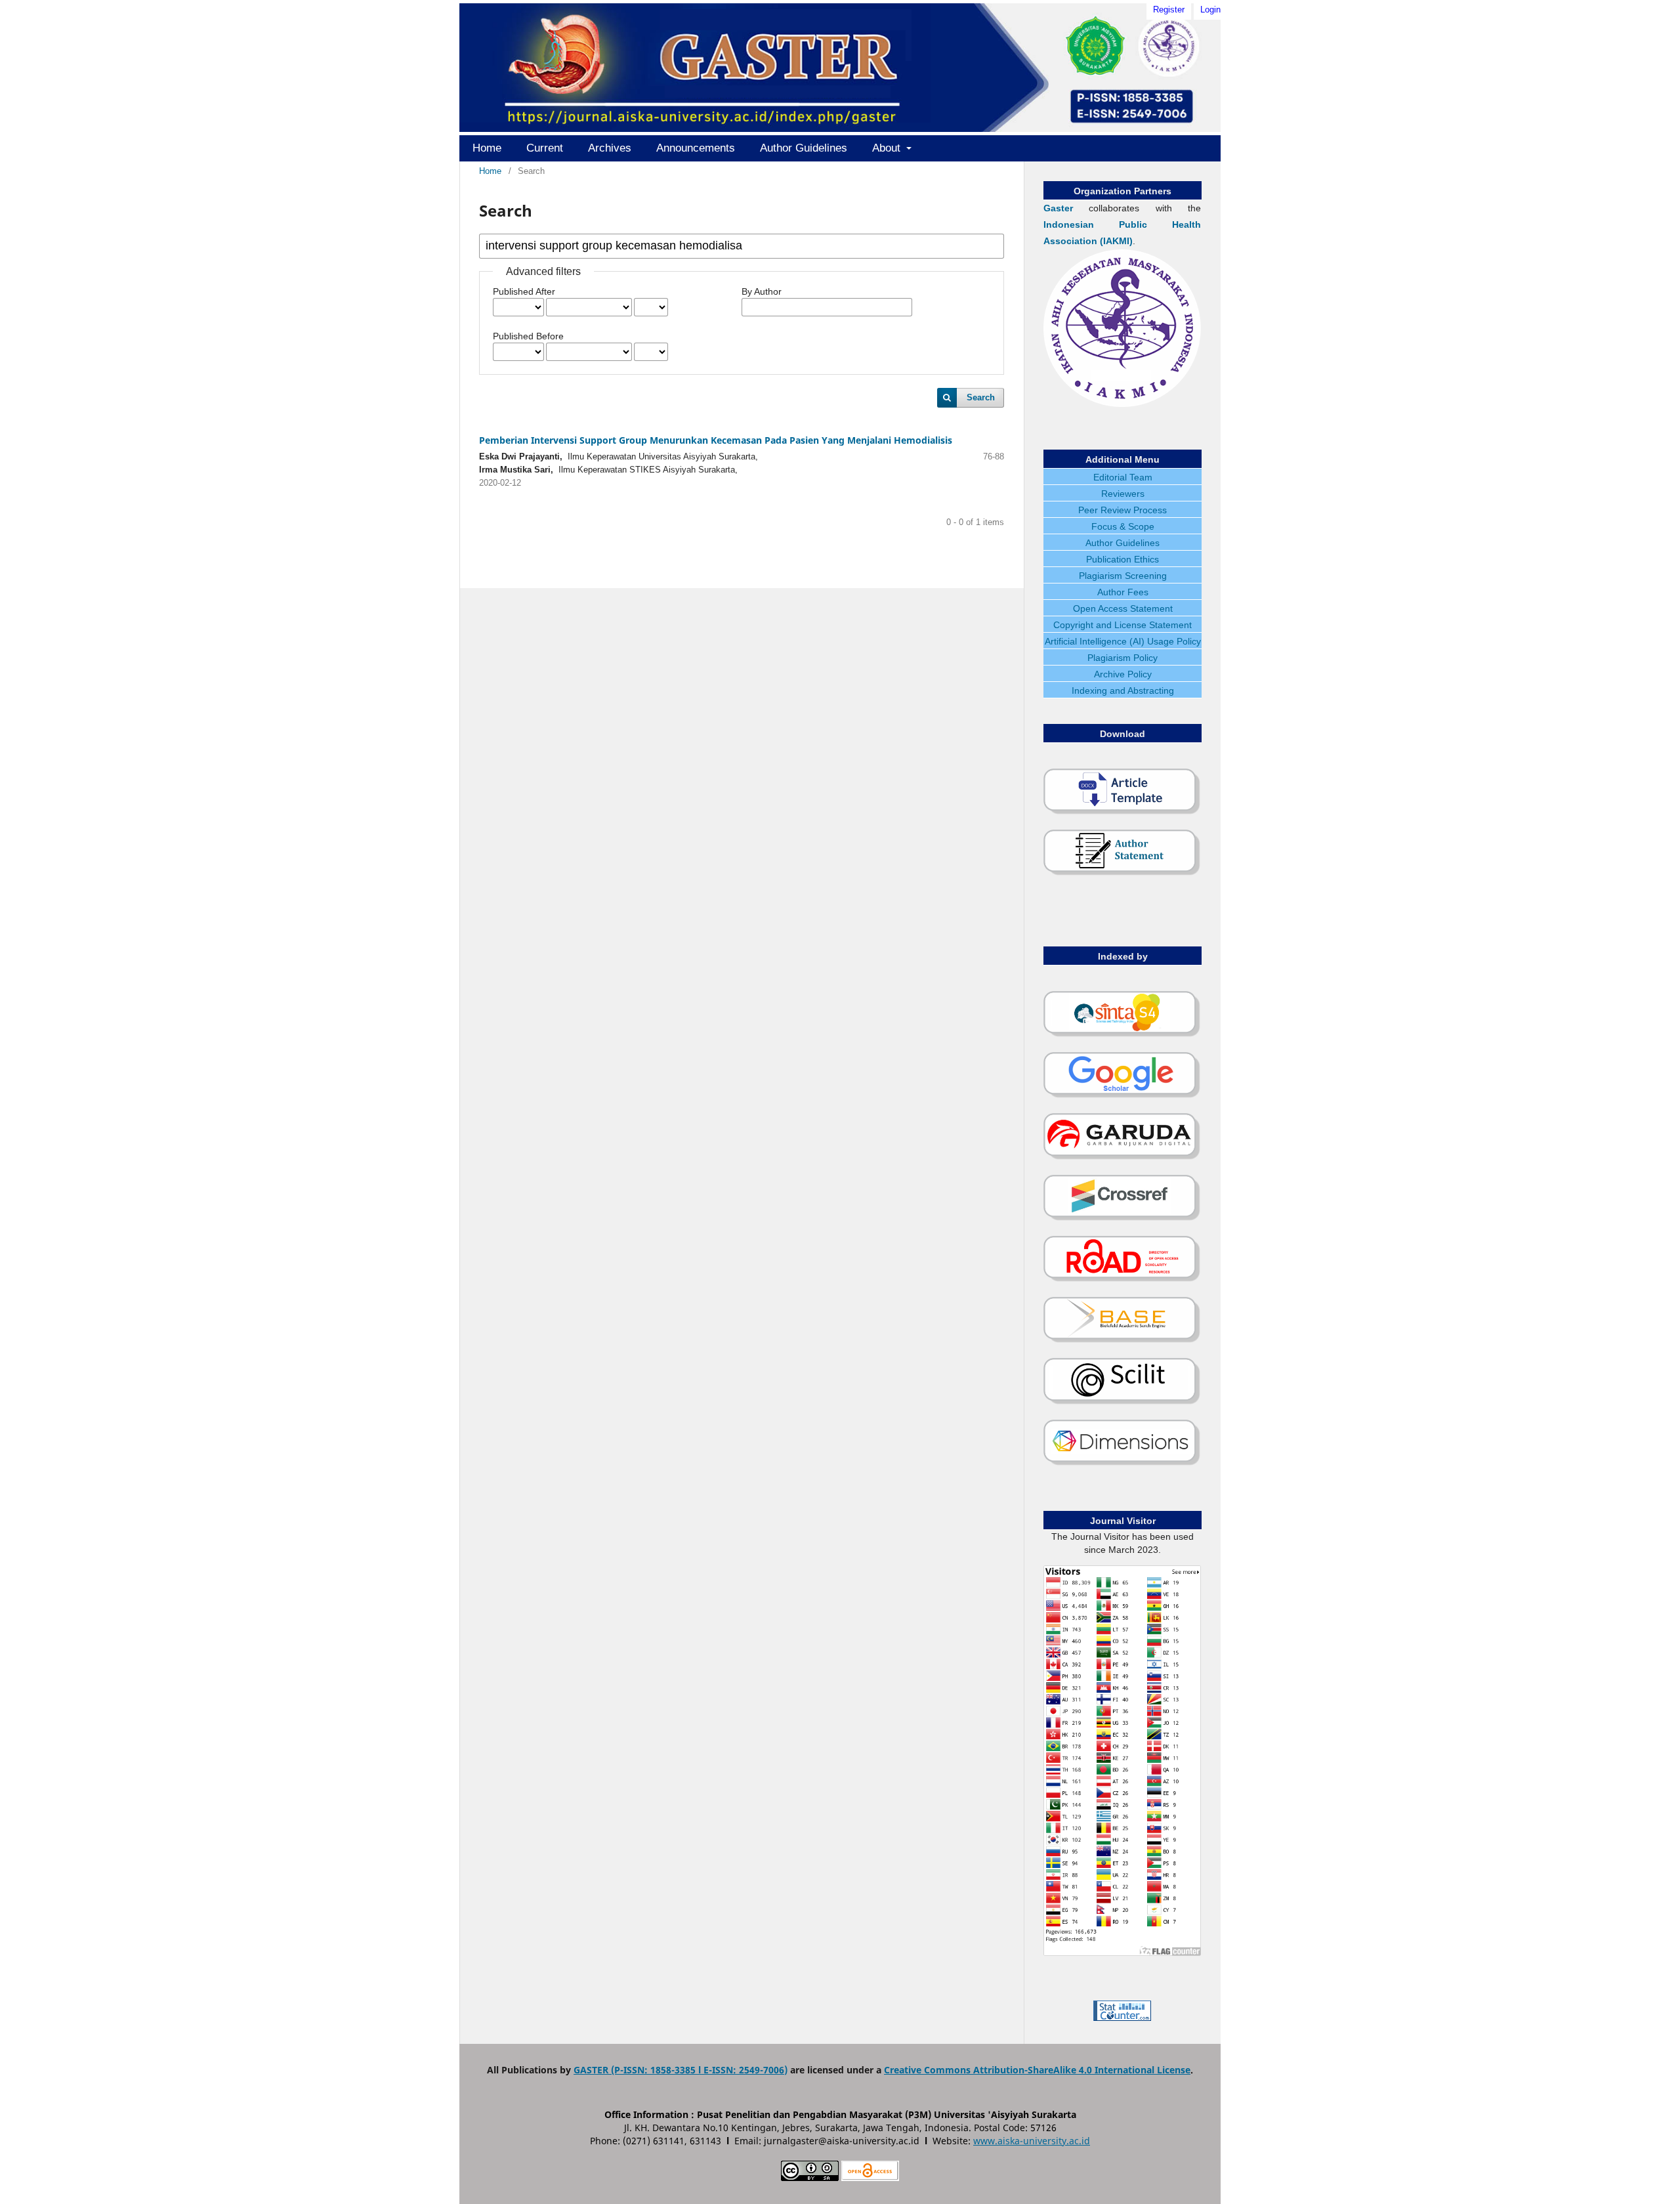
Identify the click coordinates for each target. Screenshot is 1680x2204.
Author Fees (1123, 592)
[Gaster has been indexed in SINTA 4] (1122, 1034)
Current (545, 148)
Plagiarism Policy (1123, 658)
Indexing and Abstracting (1123, 690)
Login (1210, 10)
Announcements (696, 148)
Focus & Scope (1123, 526)
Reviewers (1123, 494)
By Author (762, 291)
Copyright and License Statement (1123, 625)
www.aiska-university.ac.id (1032, 2141)
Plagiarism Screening (1123, 576)
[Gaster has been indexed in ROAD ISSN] (1122, 1279)
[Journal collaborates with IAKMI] (1122, 404)
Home (487, 148)
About (888, 148)
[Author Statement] (1122, 873)
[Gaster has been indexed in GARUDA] (1122, 1157)
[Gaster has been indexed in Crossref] (1122, 1218)
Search (981, 397)
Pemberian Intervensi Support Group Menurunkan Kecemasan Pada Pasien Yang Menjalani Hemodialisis (716, 440)
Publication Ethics (1123, 559)
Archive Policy (1123, 674)
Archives (610, 148)
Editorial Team (1123, 477)
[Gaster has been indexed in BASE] (1122, 1340)
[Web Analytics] (1122, 2018)
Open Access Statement (1123, 608)
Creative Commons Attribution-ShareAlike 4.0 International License (1037, 2070)
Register (1169, 10)
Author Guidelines (804, 148)
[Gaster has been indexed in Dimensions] (1122, 1463)
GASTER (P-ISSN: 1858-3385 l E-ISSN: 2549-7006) (681, 2070)
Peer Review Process (1123, 510)
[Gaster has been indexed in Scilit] (1122, 1402)
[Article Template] (1122, 812)
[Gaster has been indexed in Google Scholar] (1122, 1095)
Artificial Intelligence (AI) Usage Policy (1123, 641)
